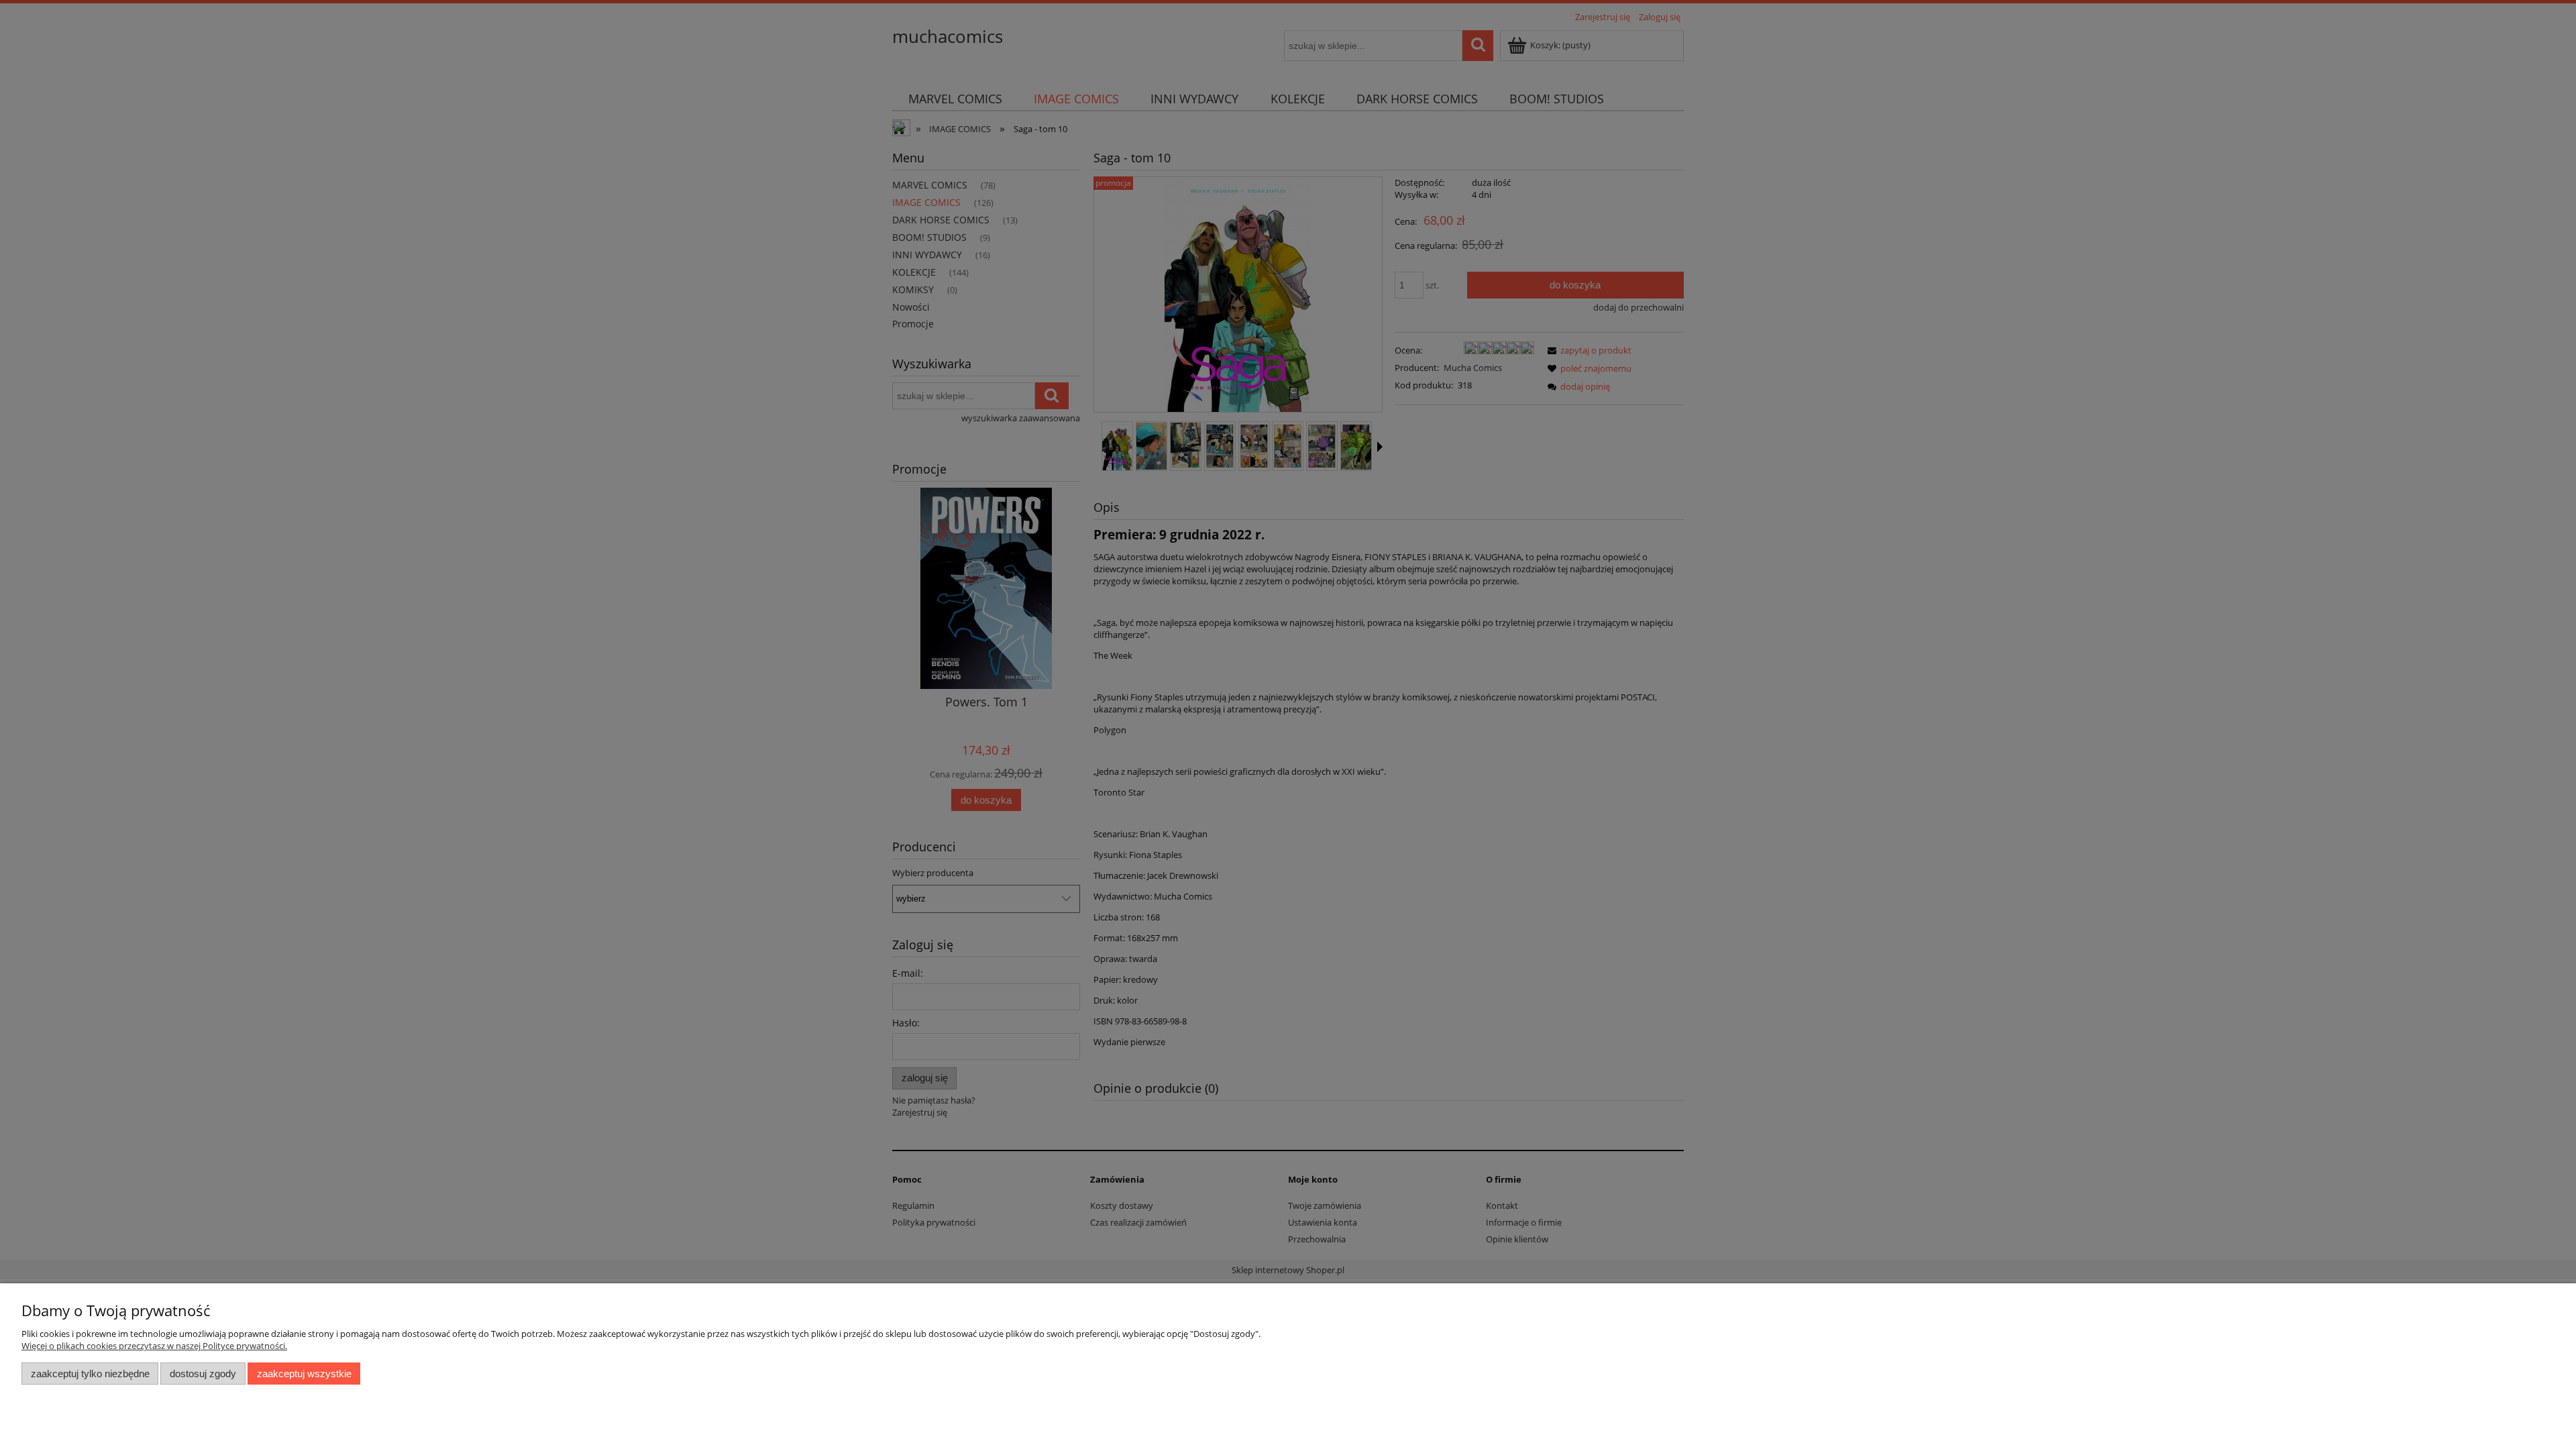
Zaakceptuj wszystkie (304, 1374)
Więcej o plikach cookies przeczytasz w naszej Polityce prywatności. (154, 1346)
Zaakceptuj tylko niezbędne (90, 1374)
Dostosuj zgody (203, 1374)
